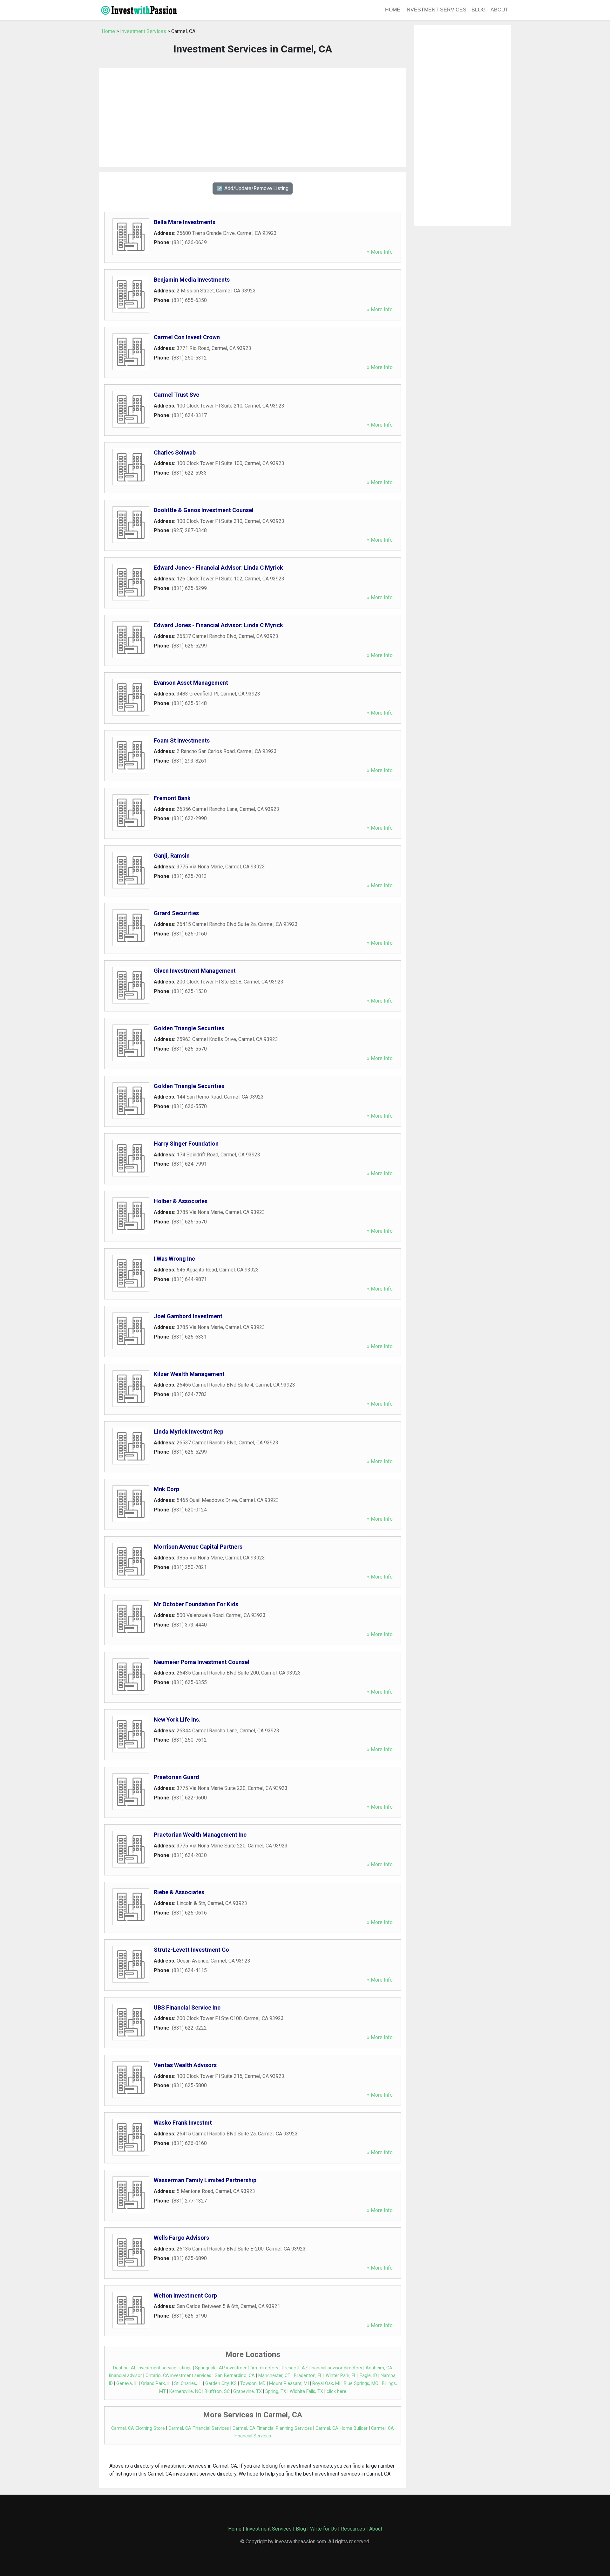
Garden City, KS (221, 2384)
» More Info (380, 252)
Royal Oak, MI (326, 2384)
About (499, 10)
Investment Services (436, 10)
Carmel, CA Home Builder (342, 2428)
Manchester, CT (274, 2376)
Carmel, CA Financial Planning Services (272, 2428)
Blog (478, 10)
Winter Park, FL (341, 2376)
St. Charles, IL (188, 2384)
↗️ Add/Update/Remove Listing (253, 188)
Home (393, 10)
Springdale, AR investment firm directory (237, 2368)
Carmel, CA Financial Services (199, 2428)
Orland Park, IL (156, 2384)
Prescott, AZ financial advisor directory (322, 2368)
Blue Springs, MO (361, 2384)
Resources (353, 2529)
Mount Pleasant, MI (289, 2384)
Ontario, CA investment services (178, 2376)
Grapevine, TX (247, 2391)
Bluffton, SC (217, 2391)
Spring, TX (276, 2391)
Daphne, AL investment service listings (152, 2368)
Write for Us (323, 2529)
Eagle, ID (368, 2376)
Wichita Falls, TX (306, 2391)
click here (336, 2391)
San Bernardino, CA (235, 2376)
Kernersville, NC (185, 2391)
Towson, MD (253, 2384)
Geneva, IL (127, 2384)
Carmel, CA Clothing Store (138, 2428)
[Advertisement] (253, 118)
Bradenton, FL (308, 2376)
